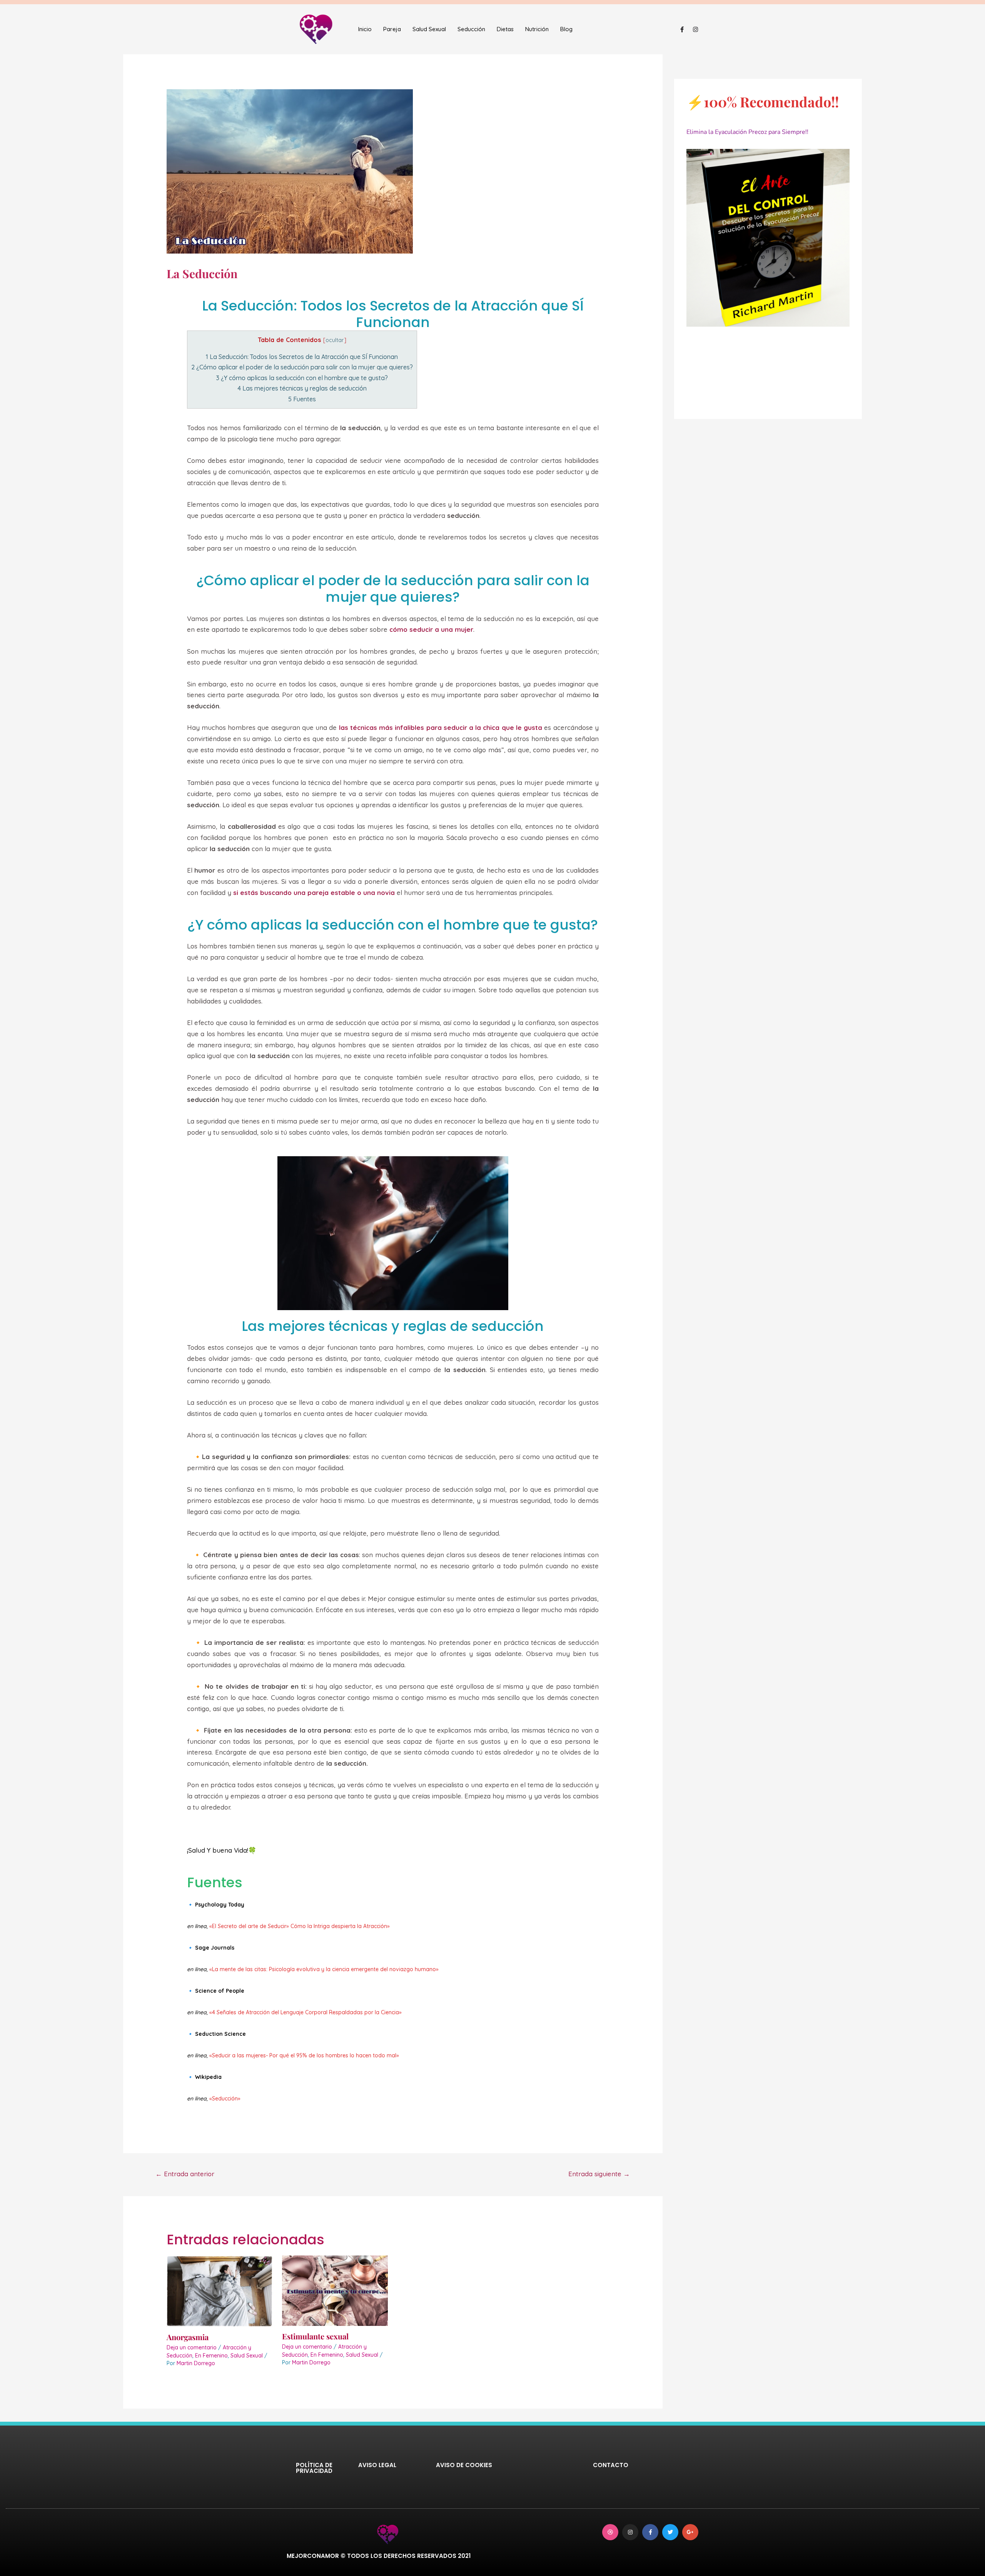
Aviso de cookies (464, 2465)
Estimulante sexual (315, 2336)
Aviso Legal (377, 2465)
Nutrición (537, 29)
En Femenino (211, 2356)
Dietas (505, 29)
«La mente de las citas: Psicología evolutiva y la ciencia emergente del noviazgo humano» (324, 1969)
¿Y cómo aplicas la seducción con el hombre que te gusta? (302, 378)
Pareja (392, 29)
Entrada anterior (185, 2174)
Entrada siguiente (599, 2174)
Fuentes (302, 399)
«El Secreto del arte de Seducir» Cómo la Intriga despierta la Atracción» (300, 1926)
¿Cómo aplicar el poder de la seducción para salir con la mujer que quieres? (302, 367)
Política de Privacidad (314, 2468)
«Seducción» (225, 2099)
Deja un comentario (192, 2347)
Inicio (365, 29)
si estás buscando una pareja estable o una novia (314, 892)
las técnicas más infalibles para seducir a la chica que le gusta (441, 727)
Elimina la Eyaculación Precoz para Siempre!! (747, 132)
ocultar (335, 340)
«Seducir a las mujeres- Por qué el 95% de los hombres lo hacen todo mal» (304, 2055)
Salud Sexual (429, 29)
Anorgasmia (188, 2337)
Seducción (471, 29)
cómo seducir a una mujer (431, 629)
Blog (566, 29)
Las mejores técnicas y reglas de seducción (302, 388)
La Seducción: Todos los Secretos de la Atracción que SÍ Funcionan (302, 357)
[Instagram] (695, 29)
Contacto (611, 2465)
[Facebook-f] (682, 29)
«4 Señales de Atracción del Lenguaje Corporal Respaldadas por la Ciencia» (306, 2012)
